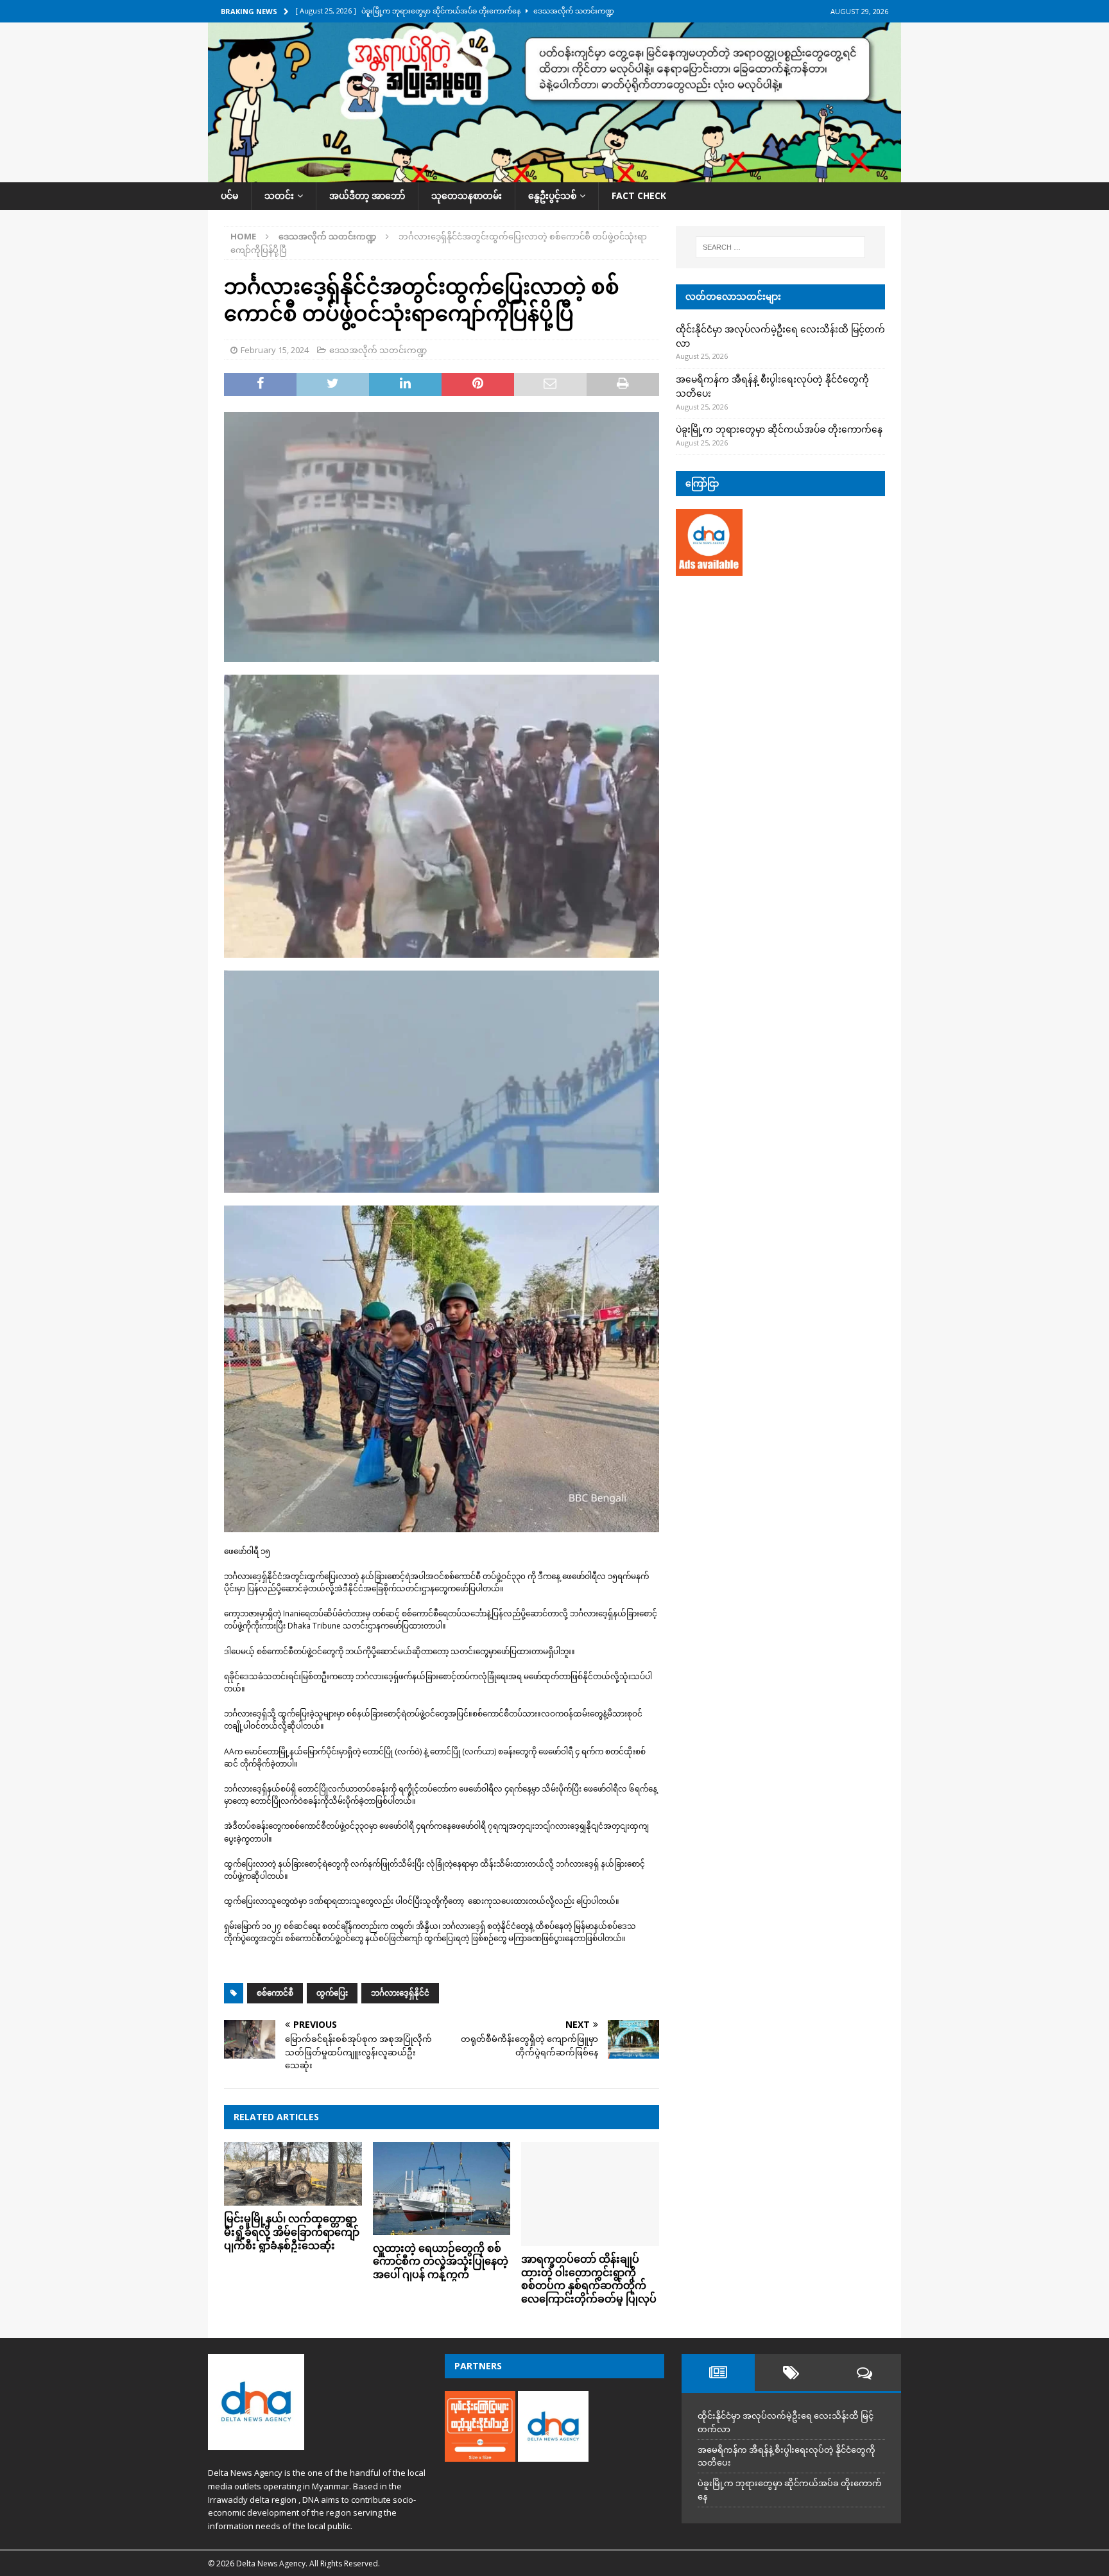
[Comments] (864, 2373)
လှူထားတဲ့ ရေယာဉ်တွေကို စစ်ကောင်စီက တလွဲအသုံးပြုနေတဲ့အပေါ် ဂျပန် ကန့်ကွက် (441, 2261)
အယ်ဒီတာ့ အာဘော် (367, 195)
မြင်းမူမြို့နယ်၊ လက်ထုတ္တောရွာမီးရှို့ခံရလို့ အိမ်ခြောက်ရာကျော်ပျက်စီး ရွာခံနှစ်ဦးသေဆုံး (292, 2232)
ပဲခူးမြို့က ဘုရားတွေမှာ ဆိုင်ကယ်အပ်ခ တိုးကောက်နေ (779, 429)
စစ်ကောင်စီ (275, 1993)
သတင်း (279, 195)
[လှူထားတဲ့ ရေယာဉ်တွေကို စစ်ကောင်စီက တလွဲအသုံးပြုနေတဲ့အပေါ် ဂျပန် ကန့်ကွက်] (442, 2188)
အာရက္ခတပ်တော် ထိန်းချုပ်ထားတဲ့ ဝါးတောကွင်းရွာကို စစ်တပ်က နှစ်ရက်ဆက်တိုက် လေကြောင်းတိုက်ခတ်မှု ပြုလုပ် (589, 2279)
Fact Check (639, 195)
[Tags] (791, 2373)
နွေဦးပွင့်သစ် (552, 195)
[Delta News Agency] (554, 175)
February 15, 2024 (275, 350)
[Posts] (718, 2373)
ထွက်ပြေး (332, 1993)
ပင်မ (229, 195)
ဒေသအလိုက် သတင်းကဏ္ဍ (378, 350)
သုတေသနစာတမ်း (467, 195)
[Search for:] (780, 247)
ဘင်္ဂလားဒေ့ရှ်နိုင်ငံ (400, 1993)
